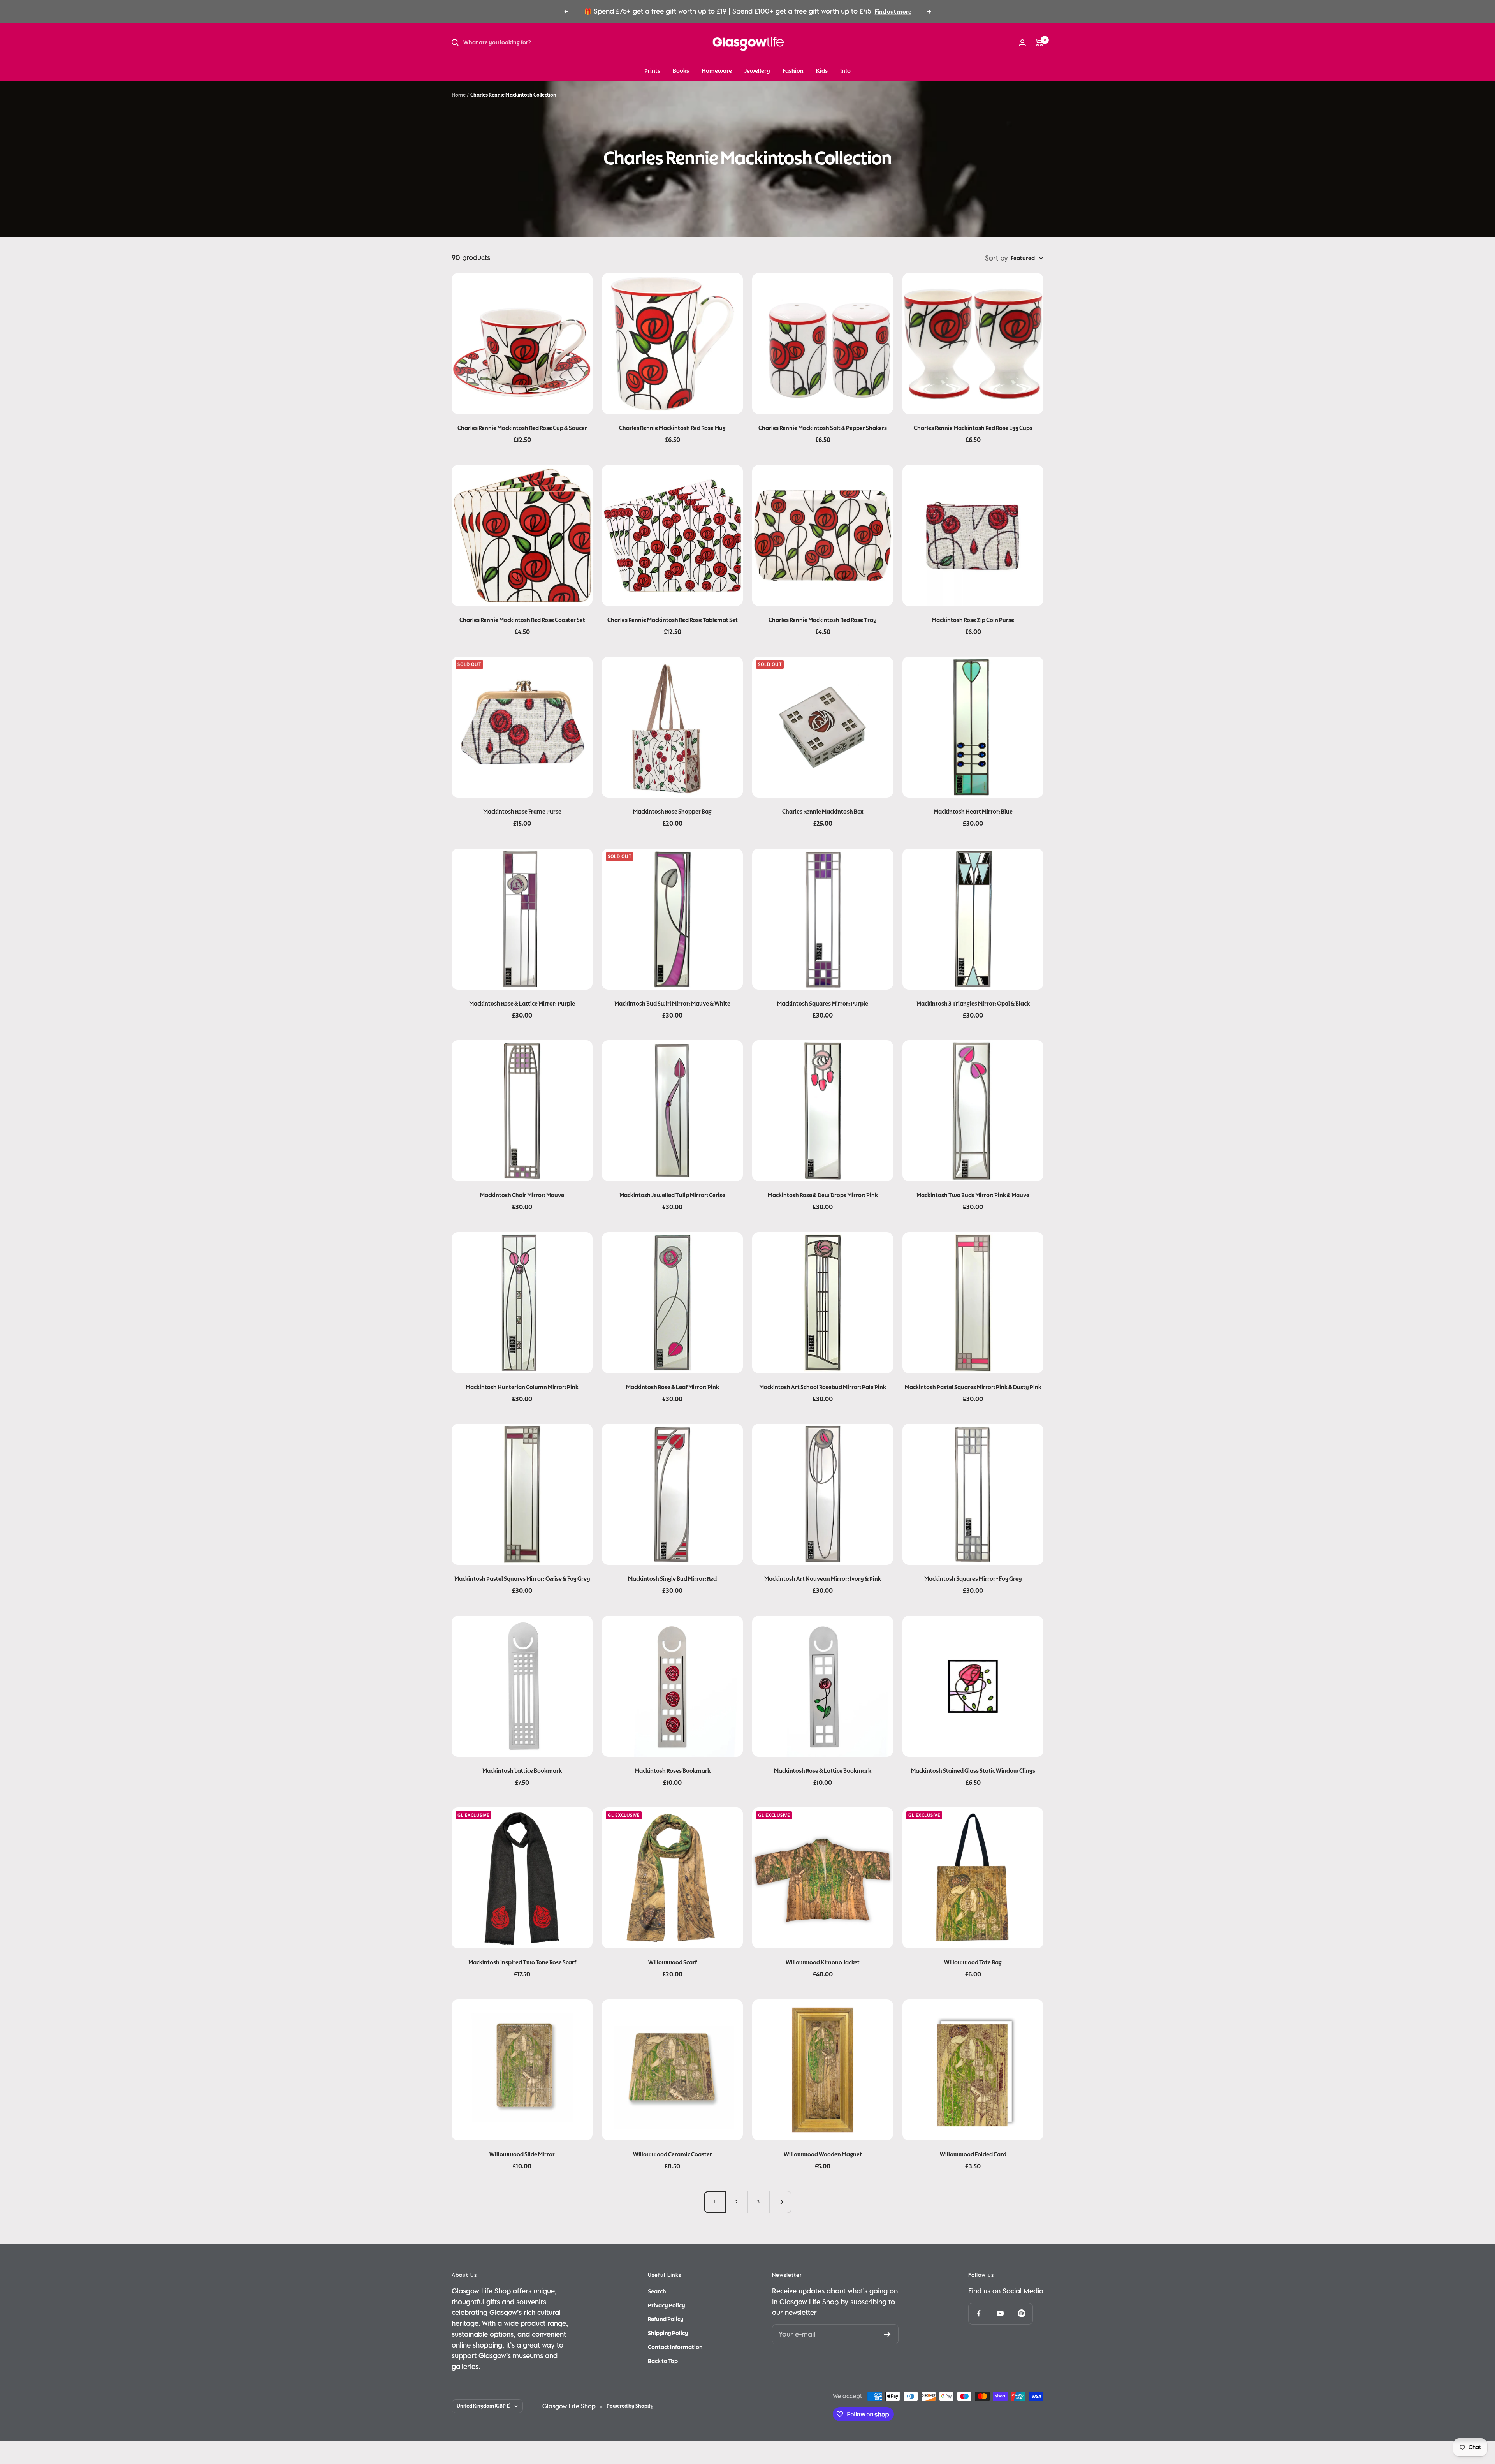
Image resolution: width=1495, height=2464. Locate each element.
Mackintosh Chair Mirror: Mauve (522, 1195)
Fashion (793, 71)
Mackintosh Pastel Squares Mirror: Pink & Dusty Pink (973, 1387)
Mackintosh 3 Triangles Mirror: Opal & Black (973, 1004)
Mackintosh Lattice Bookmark (522, 1771)
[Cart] (1039, 42)
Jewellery (757, 71)
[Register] (887, 2334)
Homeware (717, 71)
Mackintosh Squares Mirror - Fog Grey (973, 1579)
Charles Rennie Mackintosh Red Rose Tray (823, 620)
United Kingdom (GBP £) (484, 2406)
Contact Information (675, 2347)
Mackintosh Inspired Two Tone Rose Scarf (522, 1962)
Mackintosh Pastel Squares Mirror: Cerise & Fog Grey (522, 1579)
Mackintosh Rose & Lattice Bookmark (823, 1771)
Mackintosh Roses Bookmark (673, 1771)
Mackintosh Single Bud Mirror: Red (672, 1579)
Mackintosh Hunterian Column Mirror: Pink (522, 1387)
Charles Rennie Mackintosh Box (823, 812)
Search (657, 2291)
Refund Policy (666, 2319)
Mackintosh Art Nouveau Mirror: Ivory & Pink (823, 1579)
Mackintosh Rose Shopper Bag (672, 812)
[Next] (780, 2202)
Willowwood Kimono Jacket (823, 1962)
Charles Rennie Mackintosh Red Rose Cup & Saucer (522, 428)
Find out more (893, 12)
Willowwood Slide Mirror (522, 2154)
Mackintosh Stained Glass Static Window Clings (973, 1771)
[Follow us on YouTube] (1000, 2313)
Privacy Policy (667, 2305)
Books (681, 71)
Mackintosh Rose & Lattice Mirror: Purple (522, 1004)
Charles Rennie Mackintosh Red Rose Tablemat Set (673, 620)
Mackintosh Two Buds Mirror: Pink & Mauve (973, 1195)
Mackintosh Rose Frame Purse (522, 812)
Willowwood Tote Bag (973, 1962)
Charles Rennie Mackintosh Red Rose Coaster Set (522, 620)
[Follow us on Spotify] (1022, 2313)
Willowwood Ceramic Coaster (673, 2154)
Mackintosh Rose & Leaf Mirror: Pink (673, 1387)
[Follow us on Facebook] (979, 2313)
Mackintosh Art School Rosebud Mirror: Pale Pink (823, 1387)
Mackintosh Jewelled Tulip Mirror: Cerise (672, 1195)
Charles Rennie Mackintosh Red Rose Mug (672, 428)
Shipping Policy (668, 2333)
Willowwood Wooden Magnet (823, 2154)
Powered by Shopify (630, 2406)
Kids (822, 71)
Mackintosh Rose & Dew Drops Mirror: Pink (823, 1195)
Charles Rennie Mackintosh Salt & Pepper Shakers (823, 428)
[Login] (1022, 43)
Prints (652, 71)
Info (845, 71)
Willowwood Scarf (673, 1962)
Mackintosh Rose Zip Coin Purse (973, 620)
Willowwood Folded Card (973, 2154)
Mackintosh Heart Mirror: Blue (973, 812)
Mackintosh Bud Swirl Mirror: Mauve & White (672, 1004)
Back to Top (663, 2361)
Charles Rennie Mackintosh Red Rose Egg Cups (973, 428)
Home (459, 95)
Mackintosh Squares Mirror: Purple (823, 1004)
